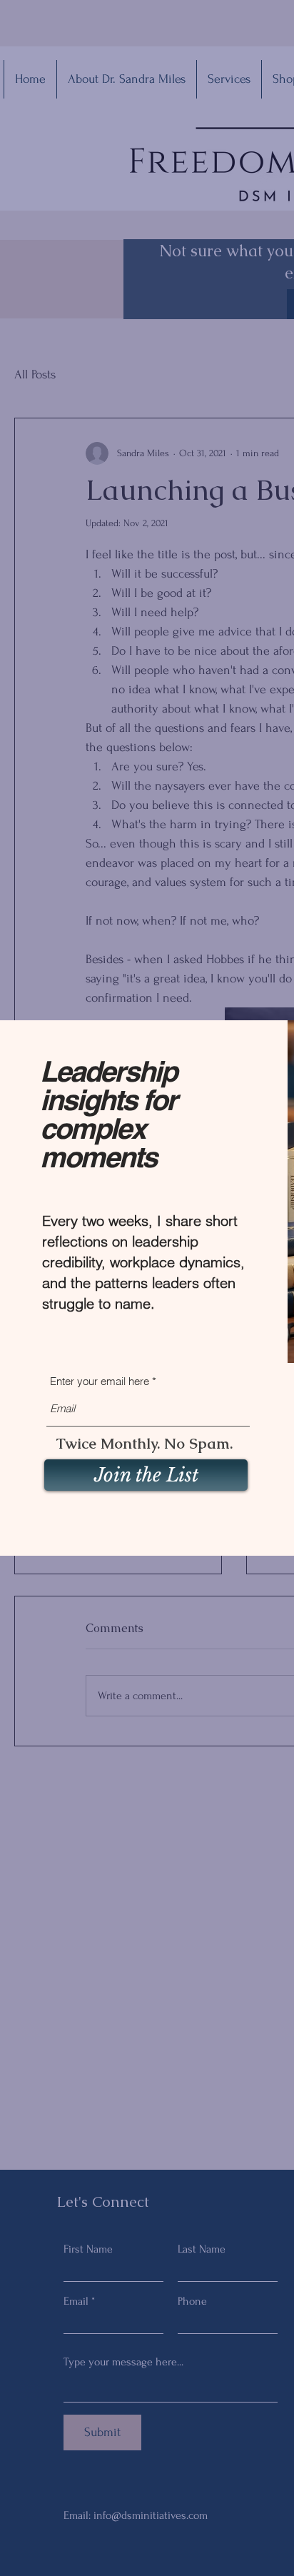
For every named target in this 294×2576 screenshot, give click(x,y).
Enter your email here (100, 1381)
